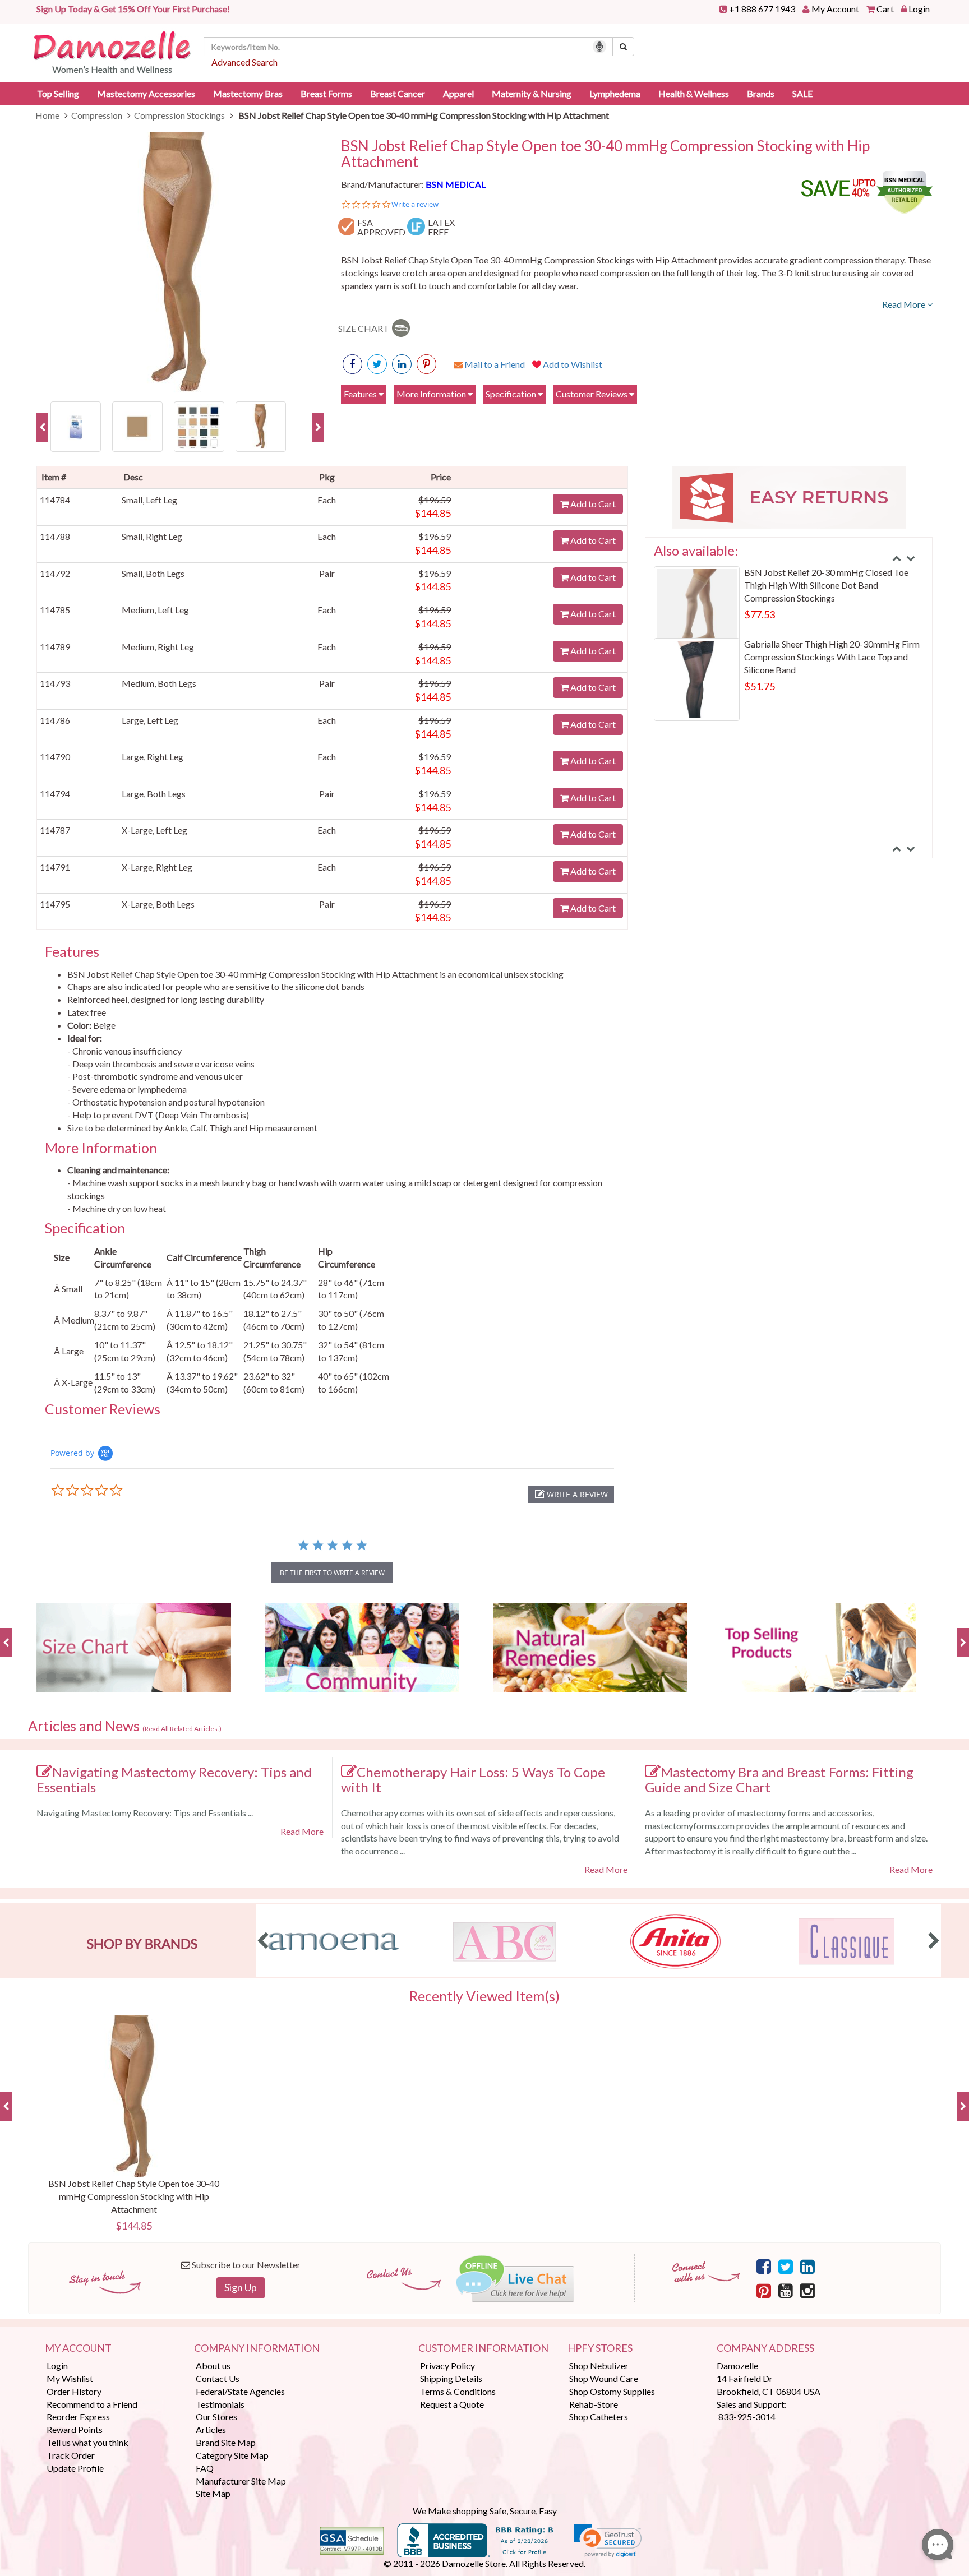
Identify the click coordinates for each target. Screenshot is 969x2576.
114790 (55, 757)
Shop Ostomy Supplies (612, 2391)
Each (327, 500)
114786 (55, 720)
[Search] (623, 47)
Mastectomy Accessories (146, 93)
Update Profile (75, 2468)
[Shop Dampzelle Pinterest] (764, 2290)
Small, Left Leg (149, 500)
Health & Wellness (694, 93)
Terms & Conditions (458, 2391)
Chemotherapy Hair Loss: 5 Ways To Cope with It (473, 1779)
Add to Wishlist (572, 364)
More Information (432, 394)
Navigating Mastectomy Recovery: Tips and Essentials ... (145, 1813)
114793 (55, 683)
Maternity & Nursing (532, 93)
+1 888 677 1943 (762, 9)
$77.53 (760, 614)
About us (213, 2365)
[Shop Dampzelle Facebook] (764, 2266)
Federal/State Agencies (240, 2391)
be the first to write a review (332, 1573)
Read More (905, 304)
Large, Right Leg (153, 757)
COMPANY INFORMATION (257, 2348)
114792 (55, 573)
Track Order (71, 2455)
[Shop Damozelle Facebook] (352, 364)
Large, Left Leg (150, 720)
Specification (512, 394)
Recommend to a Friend (92, 2404)
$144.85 (433, 513)
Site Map (213, 2493)
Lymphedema (615, 93)
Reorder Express (78, 2417)
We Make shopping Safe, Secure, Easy (485, 2511)
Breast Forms (326, 93)
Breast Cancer (398, 93)
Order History (74, 2391)
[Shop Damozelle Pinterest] (426, 364)
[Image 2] (137, 425)
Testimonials (220, 2404)
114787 (55, 830)
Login (919, 9)
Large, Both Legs (154, 794)
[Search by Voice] (599, 47)
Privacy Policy (447, 2365)
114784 (55, 500)
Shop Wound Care (604, 2378)
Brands (761, 93)
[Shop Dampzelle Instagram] (807, 2290)
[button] (571, 1494)
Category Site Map (232, 2455)
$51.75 (760, 686)
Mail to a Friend (494, 364)
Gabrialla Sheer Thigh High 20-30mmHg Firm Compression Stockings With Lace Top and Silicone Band (832, 657)
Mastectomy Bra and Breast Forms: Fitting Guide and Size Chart (779, 1779)
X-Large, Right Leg (157, 867)
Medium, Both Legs (159, 683)
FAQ (205, 2468)
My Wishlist (70, 2378)
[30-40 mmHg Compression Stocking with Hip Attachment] (199, 425)
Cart (885, 9)
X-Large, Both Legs (158, 904)
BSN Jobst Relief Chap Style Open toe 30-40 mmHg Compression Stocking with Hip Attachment (605, 154)
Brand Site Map (226, 2442)
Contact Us (218, 2378)
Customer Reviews (592, 394)
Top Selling (58, 93)
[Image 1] (76, 425)
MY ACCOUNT (78, 2348)
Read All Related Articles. (182, 1729)
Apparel (458, 93)
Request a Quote (452, 2404)
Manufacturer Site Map (241, 2481)
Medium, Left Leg (155, 610)
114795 (55, 904)
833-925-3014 (747, 2417)
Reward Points (75, 2429)
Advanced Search (244, 62)
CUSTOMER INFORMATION (483, 2348)
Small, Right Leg (152, 536)
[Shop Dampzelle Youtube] (786, 2290)
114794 (55, 794)
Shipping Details (451, 2378)
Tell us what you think (87, 2442)
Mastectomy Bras (248, 93)
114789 (55, 647)
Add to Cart (592, 504)
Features (361, 394)
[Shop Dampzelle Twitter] (786, 2266)
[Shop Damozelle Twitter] (402, 364)
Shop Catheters (599, 2417)
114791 (55, 867)
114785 (55, 610)
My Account (835, 9)
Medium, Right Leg (158, 647)
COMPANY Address (765, 2348)
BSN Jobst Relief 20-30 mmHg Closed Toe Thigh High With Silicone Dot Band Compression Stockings (826, 585)
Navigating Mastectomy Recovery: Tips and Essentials (174, 1779)
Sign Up (241, 2287)
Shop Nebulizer (599, 2365)
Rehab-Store (594, 2404)
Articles (211, 2429)
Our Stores (216, 2417)
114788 (55, 536)
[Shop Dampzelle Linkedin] (807, 2266)
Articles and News (125, 1726)
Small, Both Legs (153, 573)
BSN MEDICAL (456, 184)
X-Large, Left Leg (154, 830)
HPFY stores (600, 2348)
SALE (802, 93)
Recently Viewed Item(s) (484, 1996)
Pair (327, 573)
